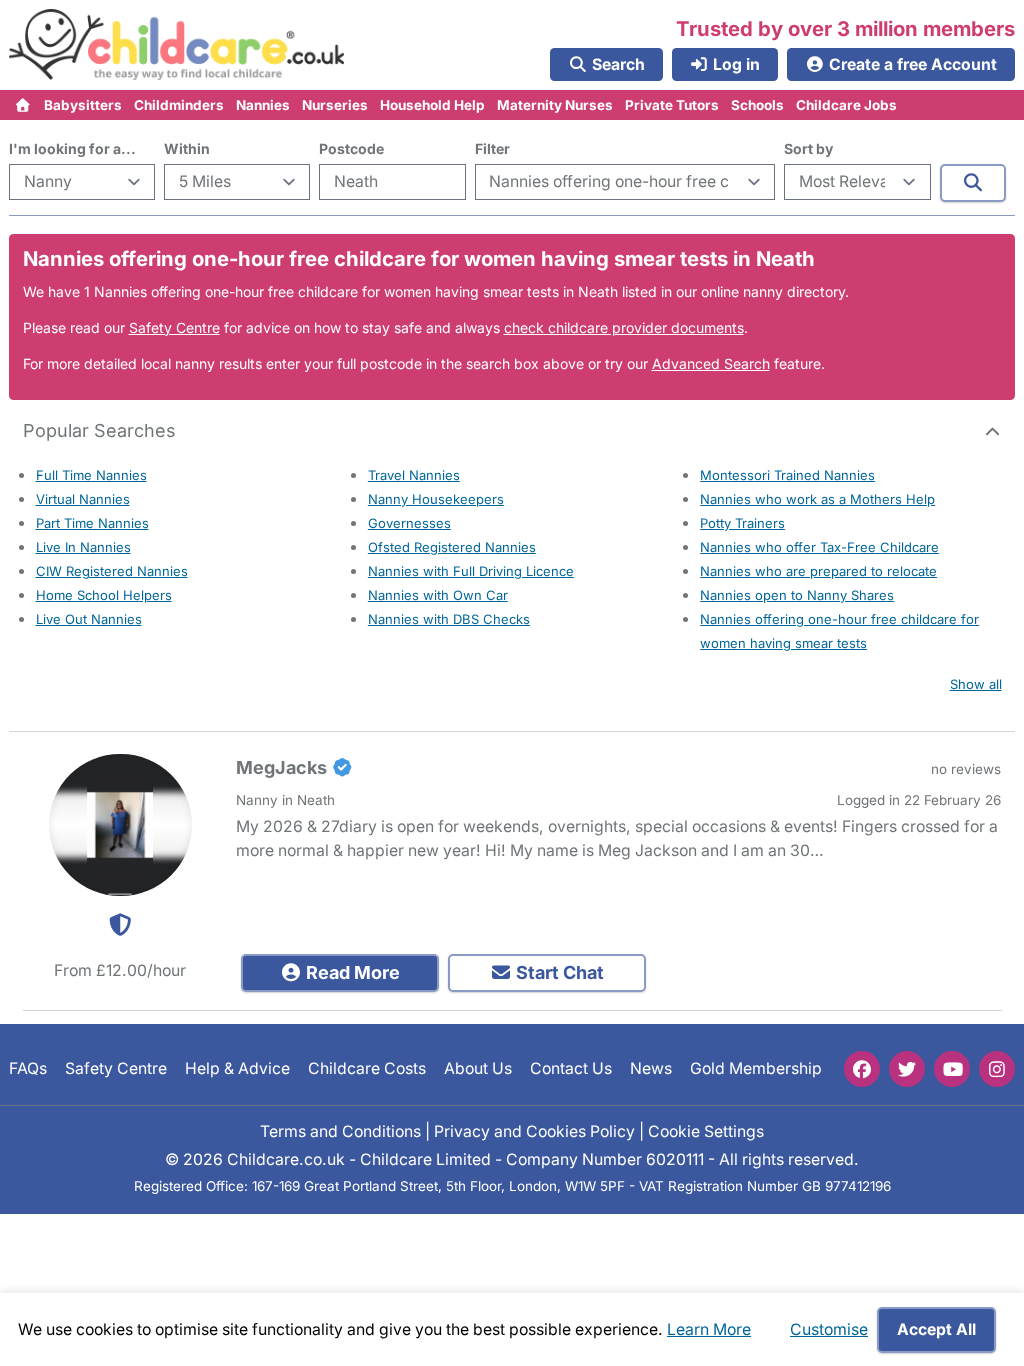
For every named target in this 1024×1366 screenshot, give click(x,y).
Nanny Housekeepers (436, 499)
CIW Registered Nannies (112, 571)
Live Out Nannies (89, 619)
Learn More (709, 1329)
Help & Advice (237, 1069)
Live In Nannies (83, 547)
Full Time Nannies (91, 475)
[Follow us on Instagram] (997, 1069)
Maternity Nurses (555, 105)
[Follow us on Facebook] (862, 1069)
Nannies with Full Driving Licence (471, 571)
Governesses (409, 523)
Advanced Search (711, 363)
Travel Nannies (414, 475)
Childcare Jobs (846, 105)
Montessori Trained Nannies (787, 475)
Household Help (432, 105)
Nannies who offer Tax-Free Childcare (819, 547)
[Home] (23, 105)
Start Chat (558, 972)
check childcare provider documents (624, 327)
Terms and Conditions (340, 1131)
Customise (829, 1329)
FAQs (28, 1069)
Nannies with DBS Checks (449, 619)
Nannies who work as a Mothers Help (817, 499)
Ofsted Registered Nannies (452, 547)
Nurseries (335, 105)
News (651, 1069)
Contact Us (571, 1069)
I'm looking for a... (72, 148)
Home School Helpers (104, 595)
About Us (478, 1069)
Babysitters (83, 105)
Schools (757, 105)
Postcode (351, 148)
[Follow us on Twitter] (907, 1069)
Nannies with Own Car (438, 595)
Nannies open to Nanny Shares (797, 595)
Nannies (263, 105)
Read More (351, 972)
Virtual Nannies (83, 499)
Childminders (179, 105)
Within (187, 148)
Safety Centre (174, 327)
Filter (492, 148)
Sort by (808, 148)
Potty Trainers (742, 523)
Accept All (936, 1329)
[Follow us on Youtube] (952, 1069)
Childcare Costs (367, 1069)
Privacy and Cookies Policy (534, 1131)
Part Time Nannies (92, 523)
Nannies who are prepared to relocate (818, 571)
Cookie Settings (706, 1131)
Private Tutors (672, 105)
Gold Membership (756, 1069)
